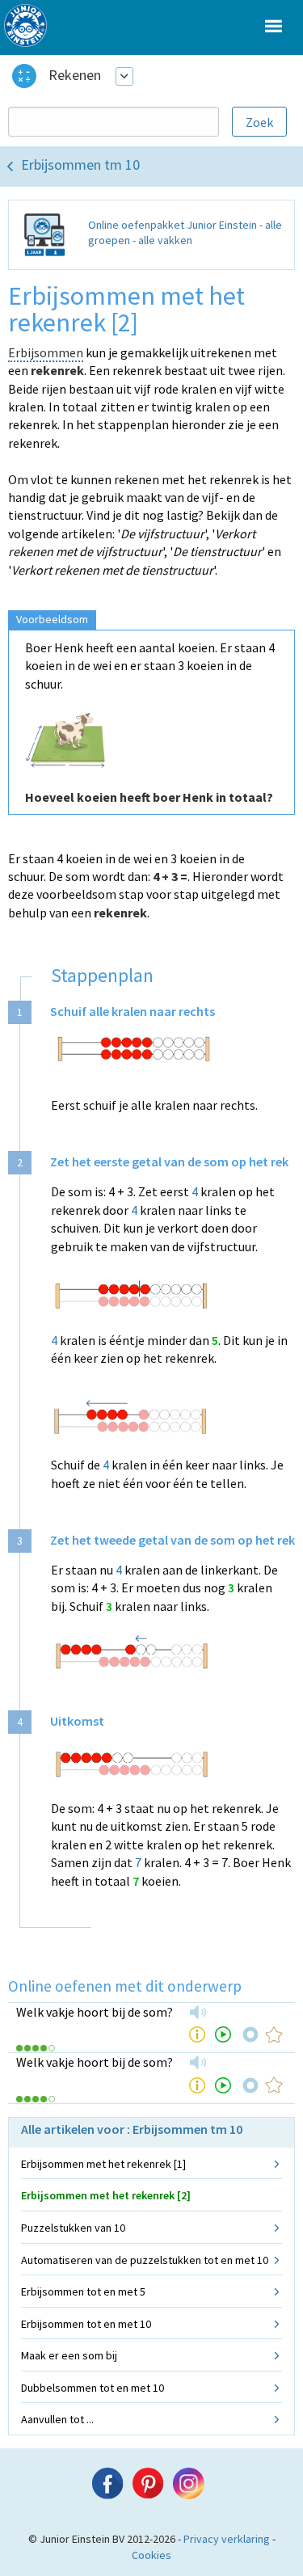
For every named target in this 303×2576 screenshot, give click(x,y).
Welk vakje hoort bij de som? (95, 2012)
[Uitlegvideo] (223, 2034)
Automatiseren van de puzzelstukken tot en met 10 (145, 2260)
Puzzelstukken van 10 (73, 2228)
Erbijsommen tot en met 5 (83, 2291)
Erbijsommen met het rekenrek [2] (106, 2195)
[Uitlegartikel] (197, 2034)
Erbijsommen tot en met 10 (86, 2324)
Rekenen (75, 75)
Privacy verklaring (227, 2539)
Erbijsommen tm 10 (80, 164)
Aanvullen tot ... (57, 2419)
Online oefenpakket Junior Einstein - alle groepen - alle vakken (185, 233)
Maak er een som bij (69, 2355)
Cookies (151, 2555)
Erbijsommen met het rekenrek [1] (103, 2164)
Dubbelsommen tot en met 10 (93, 2388)
